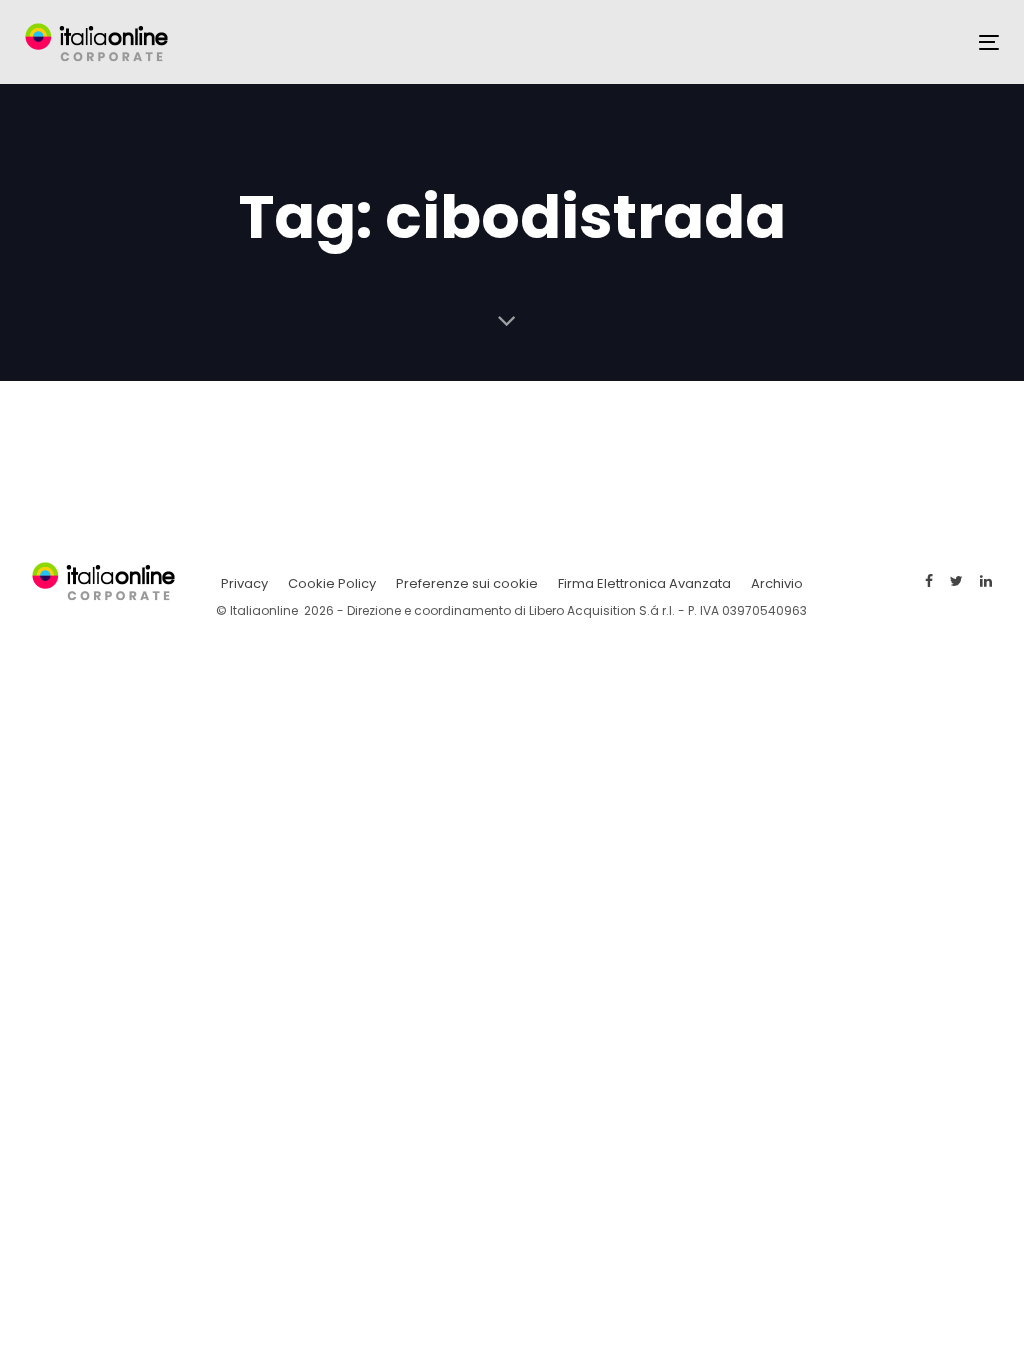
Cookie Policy (332, 583)
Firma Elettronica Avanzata (644, 583)
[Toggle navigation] (989, 42)
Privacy (244, 583)
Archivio (777, 583)
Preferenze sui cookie (467, 583)
